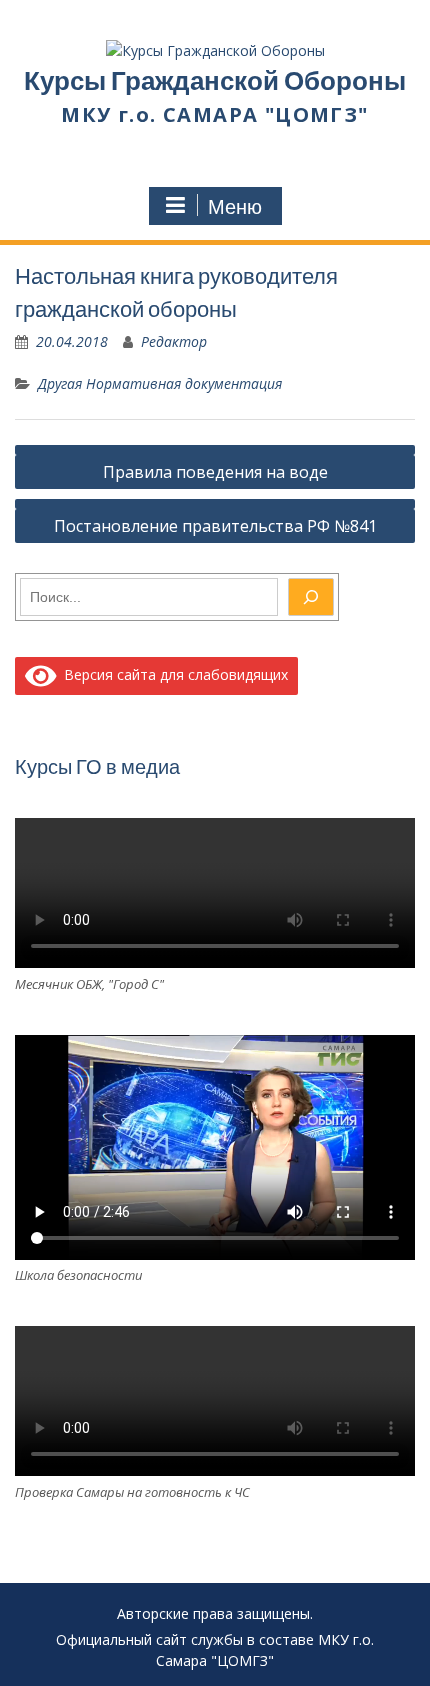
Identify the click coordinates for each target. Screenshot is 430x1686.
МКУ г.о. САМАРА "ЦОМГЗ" (214, 114)
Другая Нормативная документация (160, 383)
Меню (235, 207)
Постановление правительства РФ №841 (215, 526)
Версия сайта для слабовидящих (172, 674)
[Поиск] (311, 597)
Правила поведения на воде (215, 472)
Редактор (174, 341)
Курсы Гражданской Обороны (215, 80)
